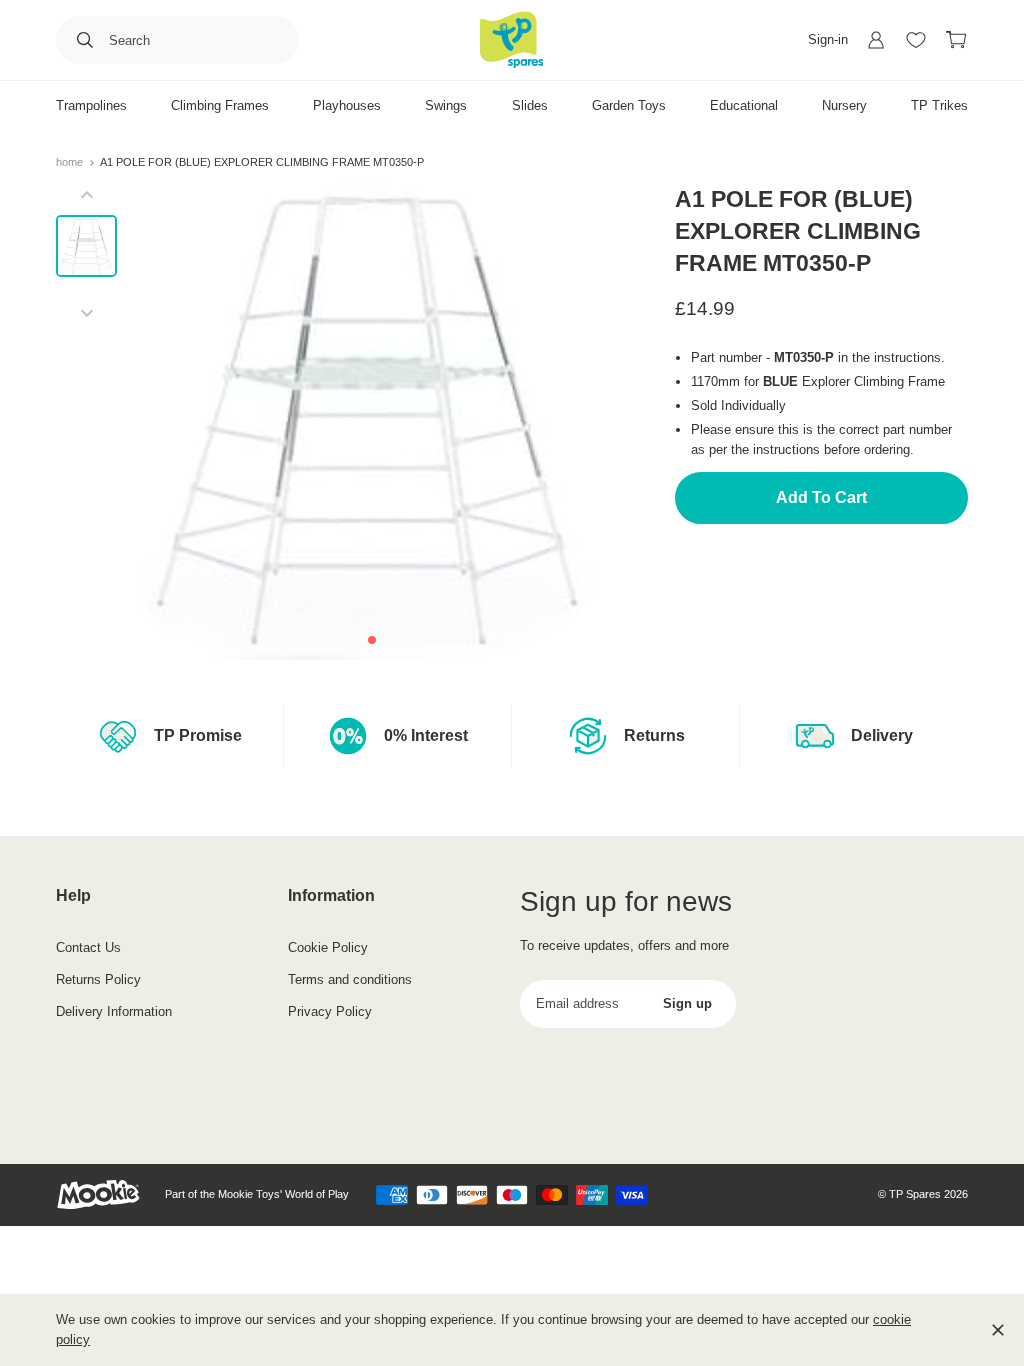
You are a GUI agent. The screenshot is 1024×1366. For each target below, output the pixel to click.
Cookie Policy (328, 947)
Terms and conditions (350, 979)
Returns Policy (98, 979)
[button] (372, 640)
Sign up (687, 1003)
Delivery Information (114, 1011)
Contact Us (88, 947)
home (71, 162)
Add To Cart (821, 497)
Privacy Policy (330, 1011)
